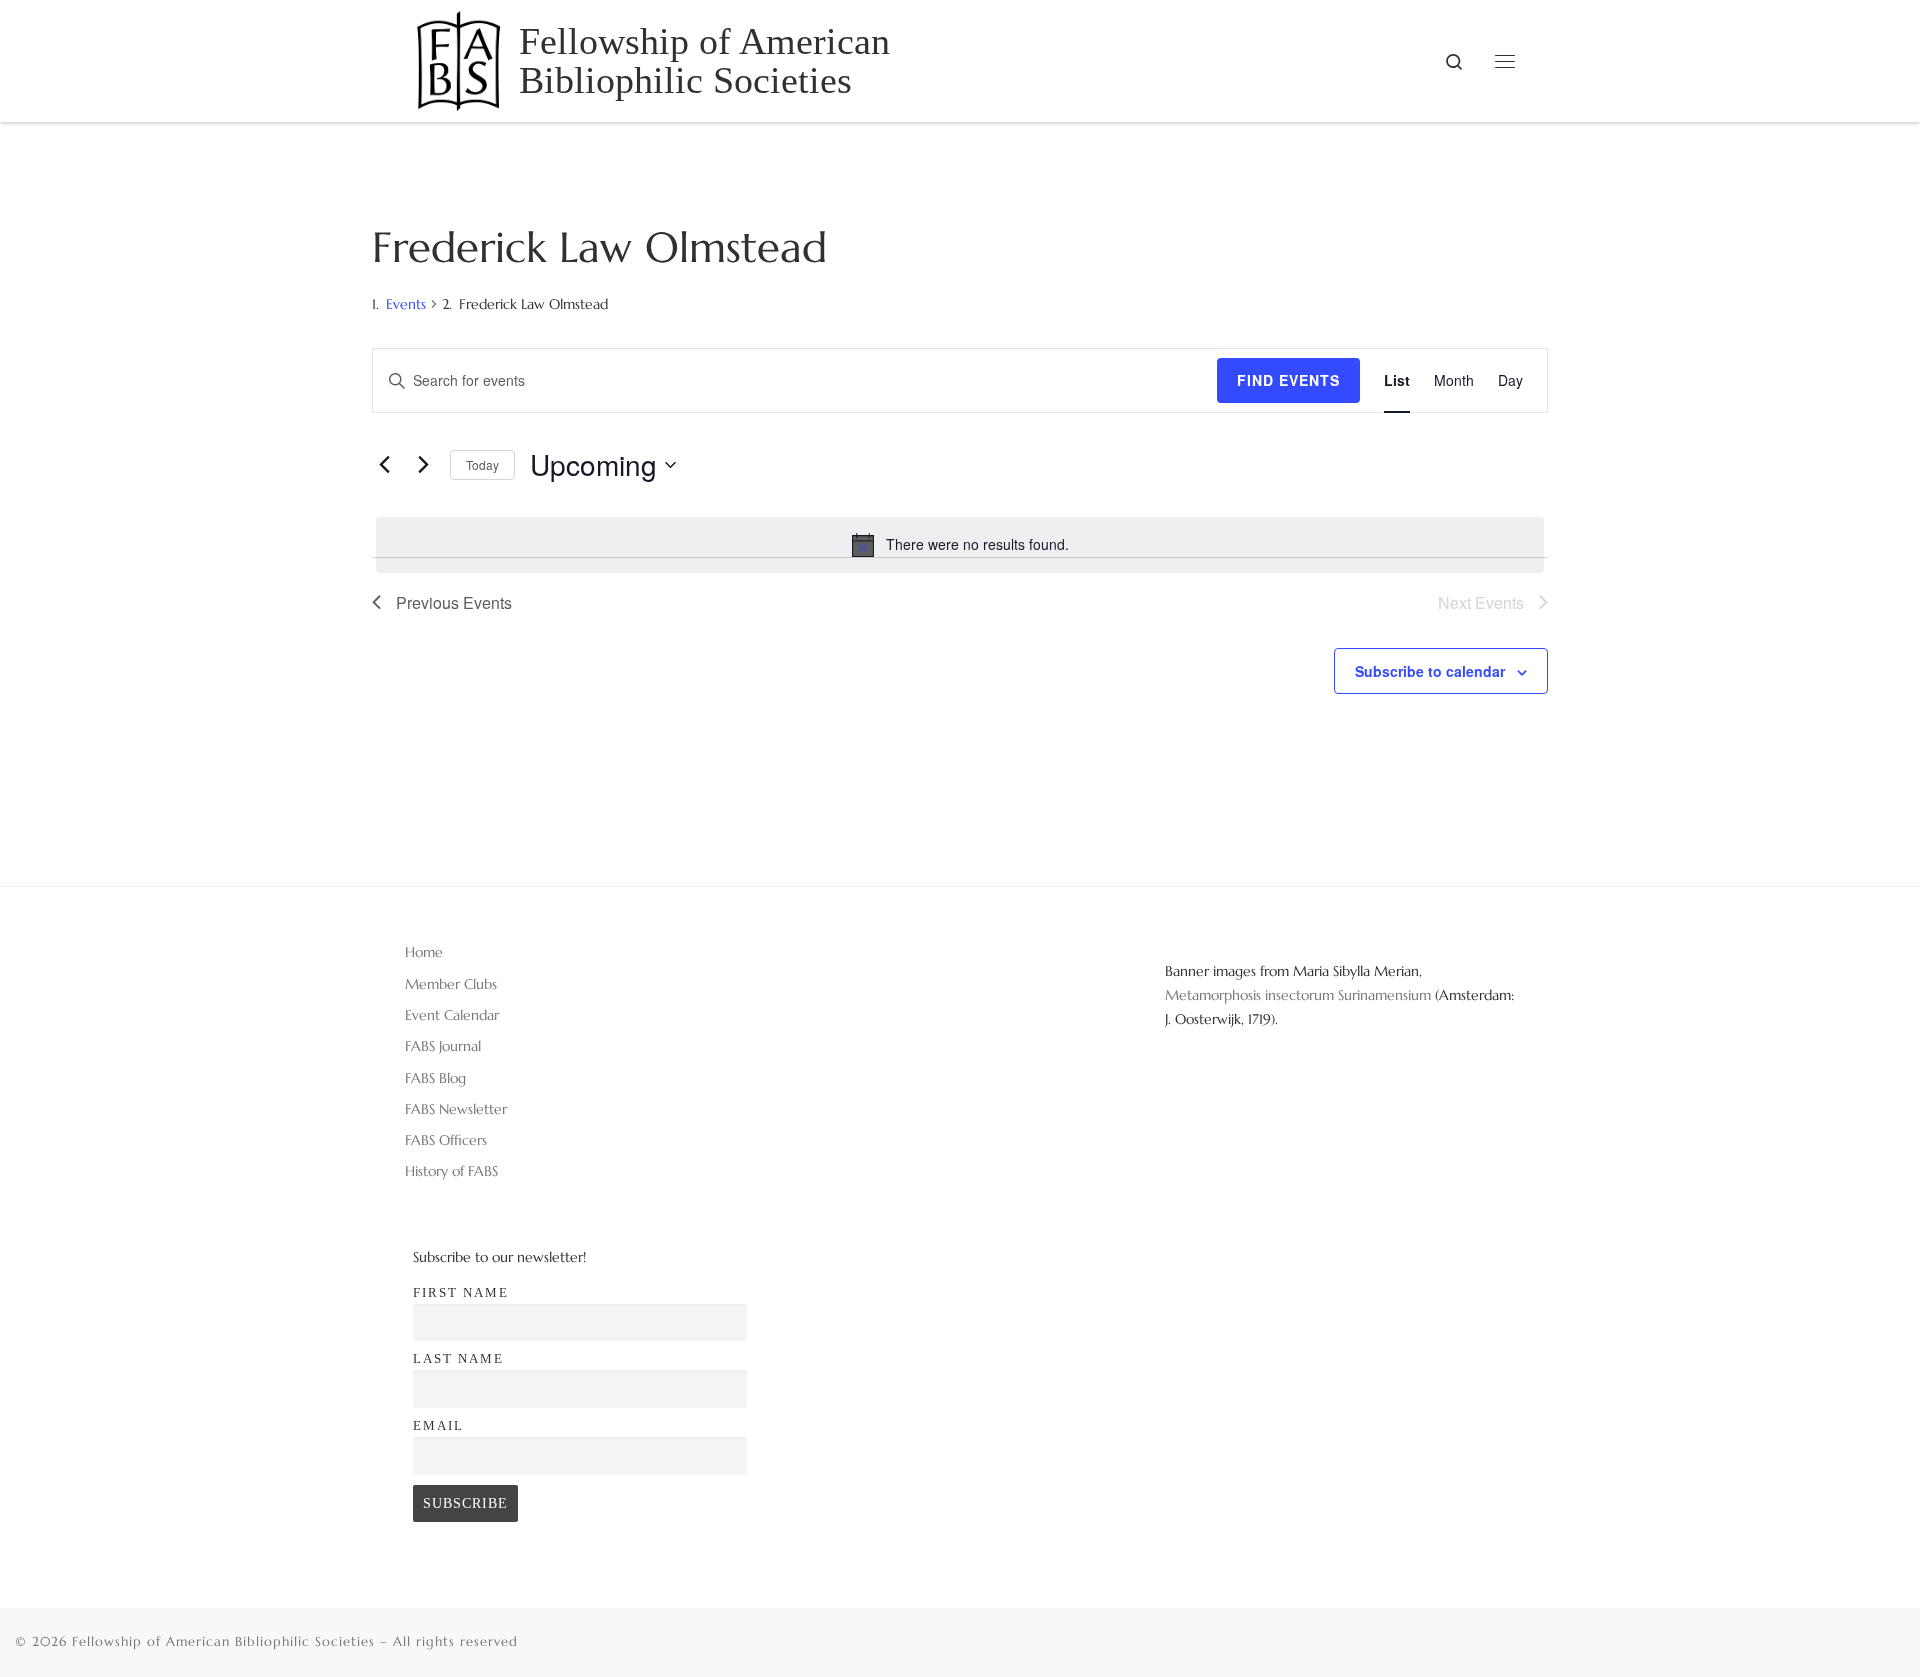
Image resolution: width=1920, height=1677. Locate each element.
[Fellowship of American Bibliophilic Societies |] (458, 57)
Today (482, 464)
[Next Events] (423, 465)
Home (424, 952)
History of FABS (451, 1171)
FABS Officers (446, 1140)
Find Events (1288, 380)
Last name (458, 1358)
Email (438, 1425)
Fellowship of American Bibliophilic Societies (223, 1641)
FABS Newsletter (456, 1109)
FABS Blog (435, 1078)
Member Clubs (451, 984)
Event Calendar (452, 1015)
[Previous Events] (384, 465)
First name (461, 1292)
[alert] (960, 545)
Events (406, 304)
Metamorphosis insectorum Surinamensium (1300, 995)
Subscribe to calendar (1430, 671)
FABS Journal (443, 1046)
